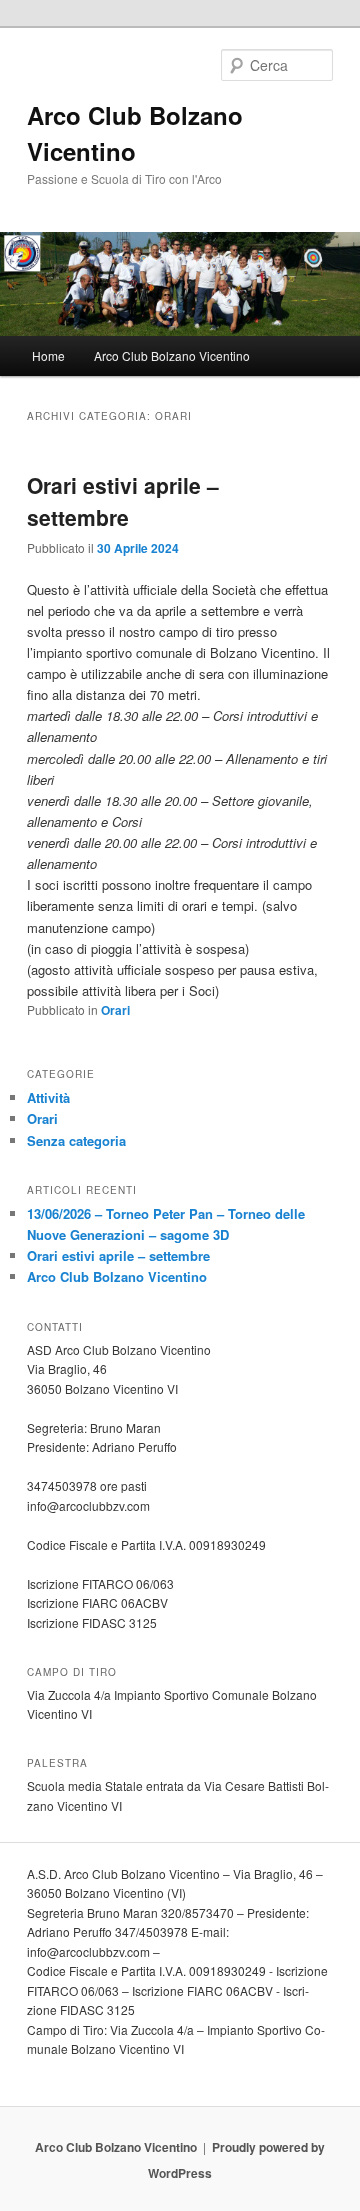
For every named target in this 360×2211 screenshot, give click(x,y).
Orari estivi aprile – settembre (123, 501)
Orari (115, 1010)
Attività (48, 1097)
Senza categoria (76, 1140)
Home (48, 355)
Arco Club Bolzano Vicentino (172, 355)
